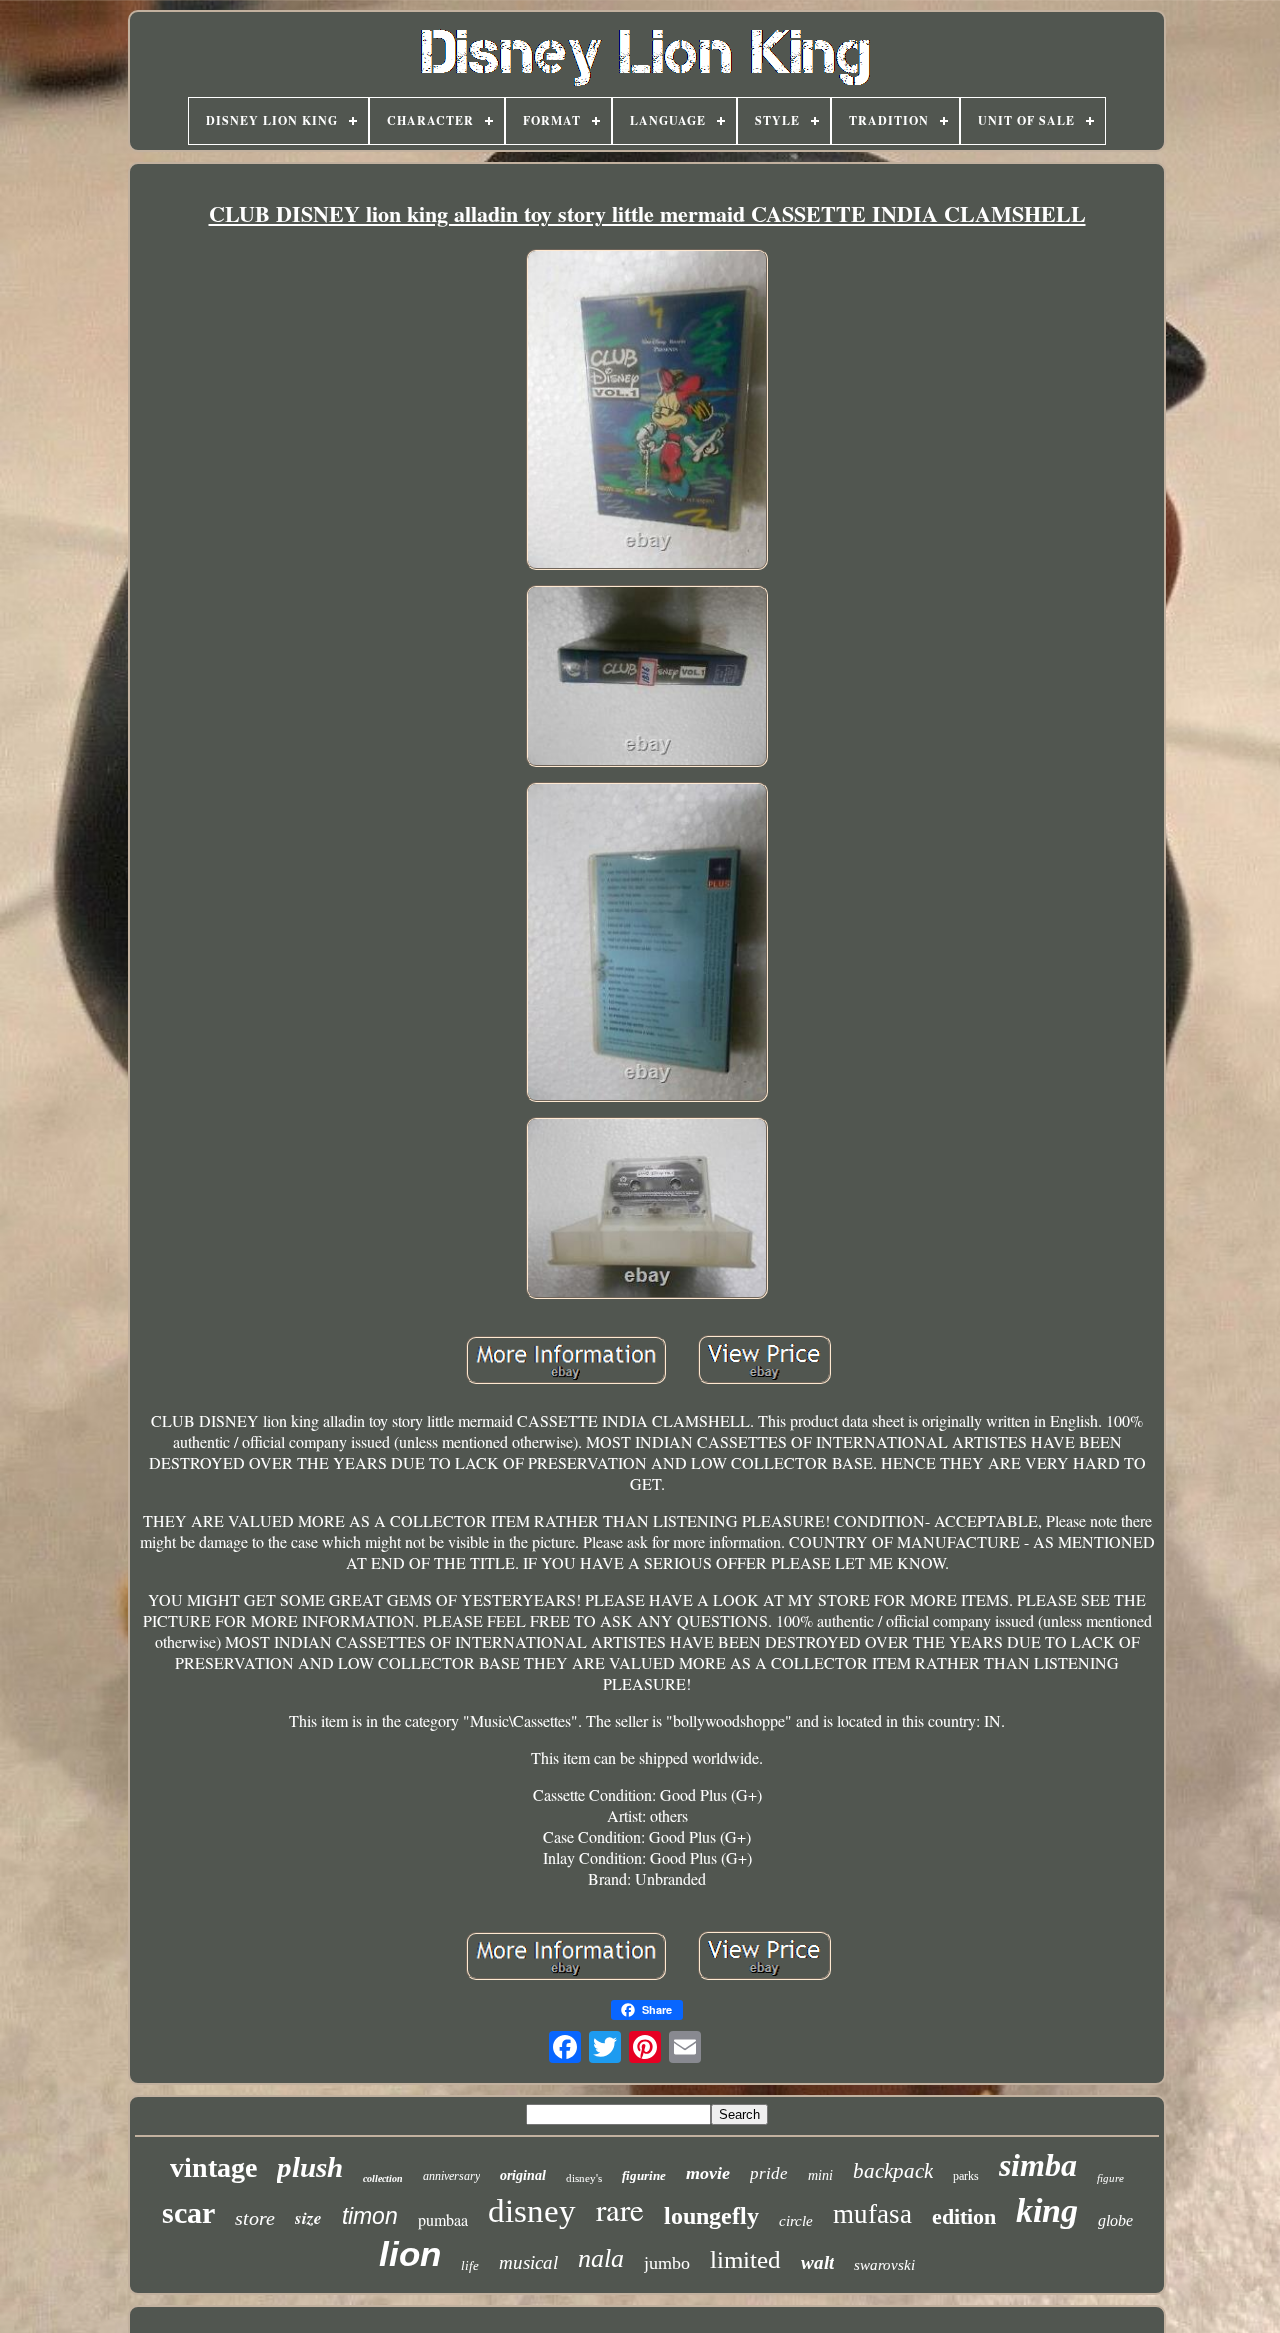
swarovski (884, 2265)
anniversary (451, 2176)
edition (964, 2216)
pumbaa (443, 2219)
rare (620, 2209)
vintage (213, 2167)
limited (745, 2259)
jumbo (667, 2263)
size (308, 2218)
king (1047, 2210)
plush (310, 2167)
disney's (584, 2178)
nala (601, 2258)
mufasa (872, 2214)
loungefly (711, 2216)
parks (966, 2176)
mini (820, 2175)
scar (188, 2212)
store (255, 2218)
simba (1038, 2165)
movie (708, 2173)
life (470, 2265)
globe (1115, 2220)
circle (796, 2221)
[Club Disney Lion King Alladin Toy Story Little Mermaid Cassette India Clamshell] (647, 411)
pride (769, 2173)
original (523, 2175)
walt (817, 2262)
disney (532, 2211)
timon (370, 2216)
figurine (644, 2175)
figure (1110, 2178)
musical (528, 2262)
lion (410, 2253)
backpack (893, 2171)
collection (383, 2178)
